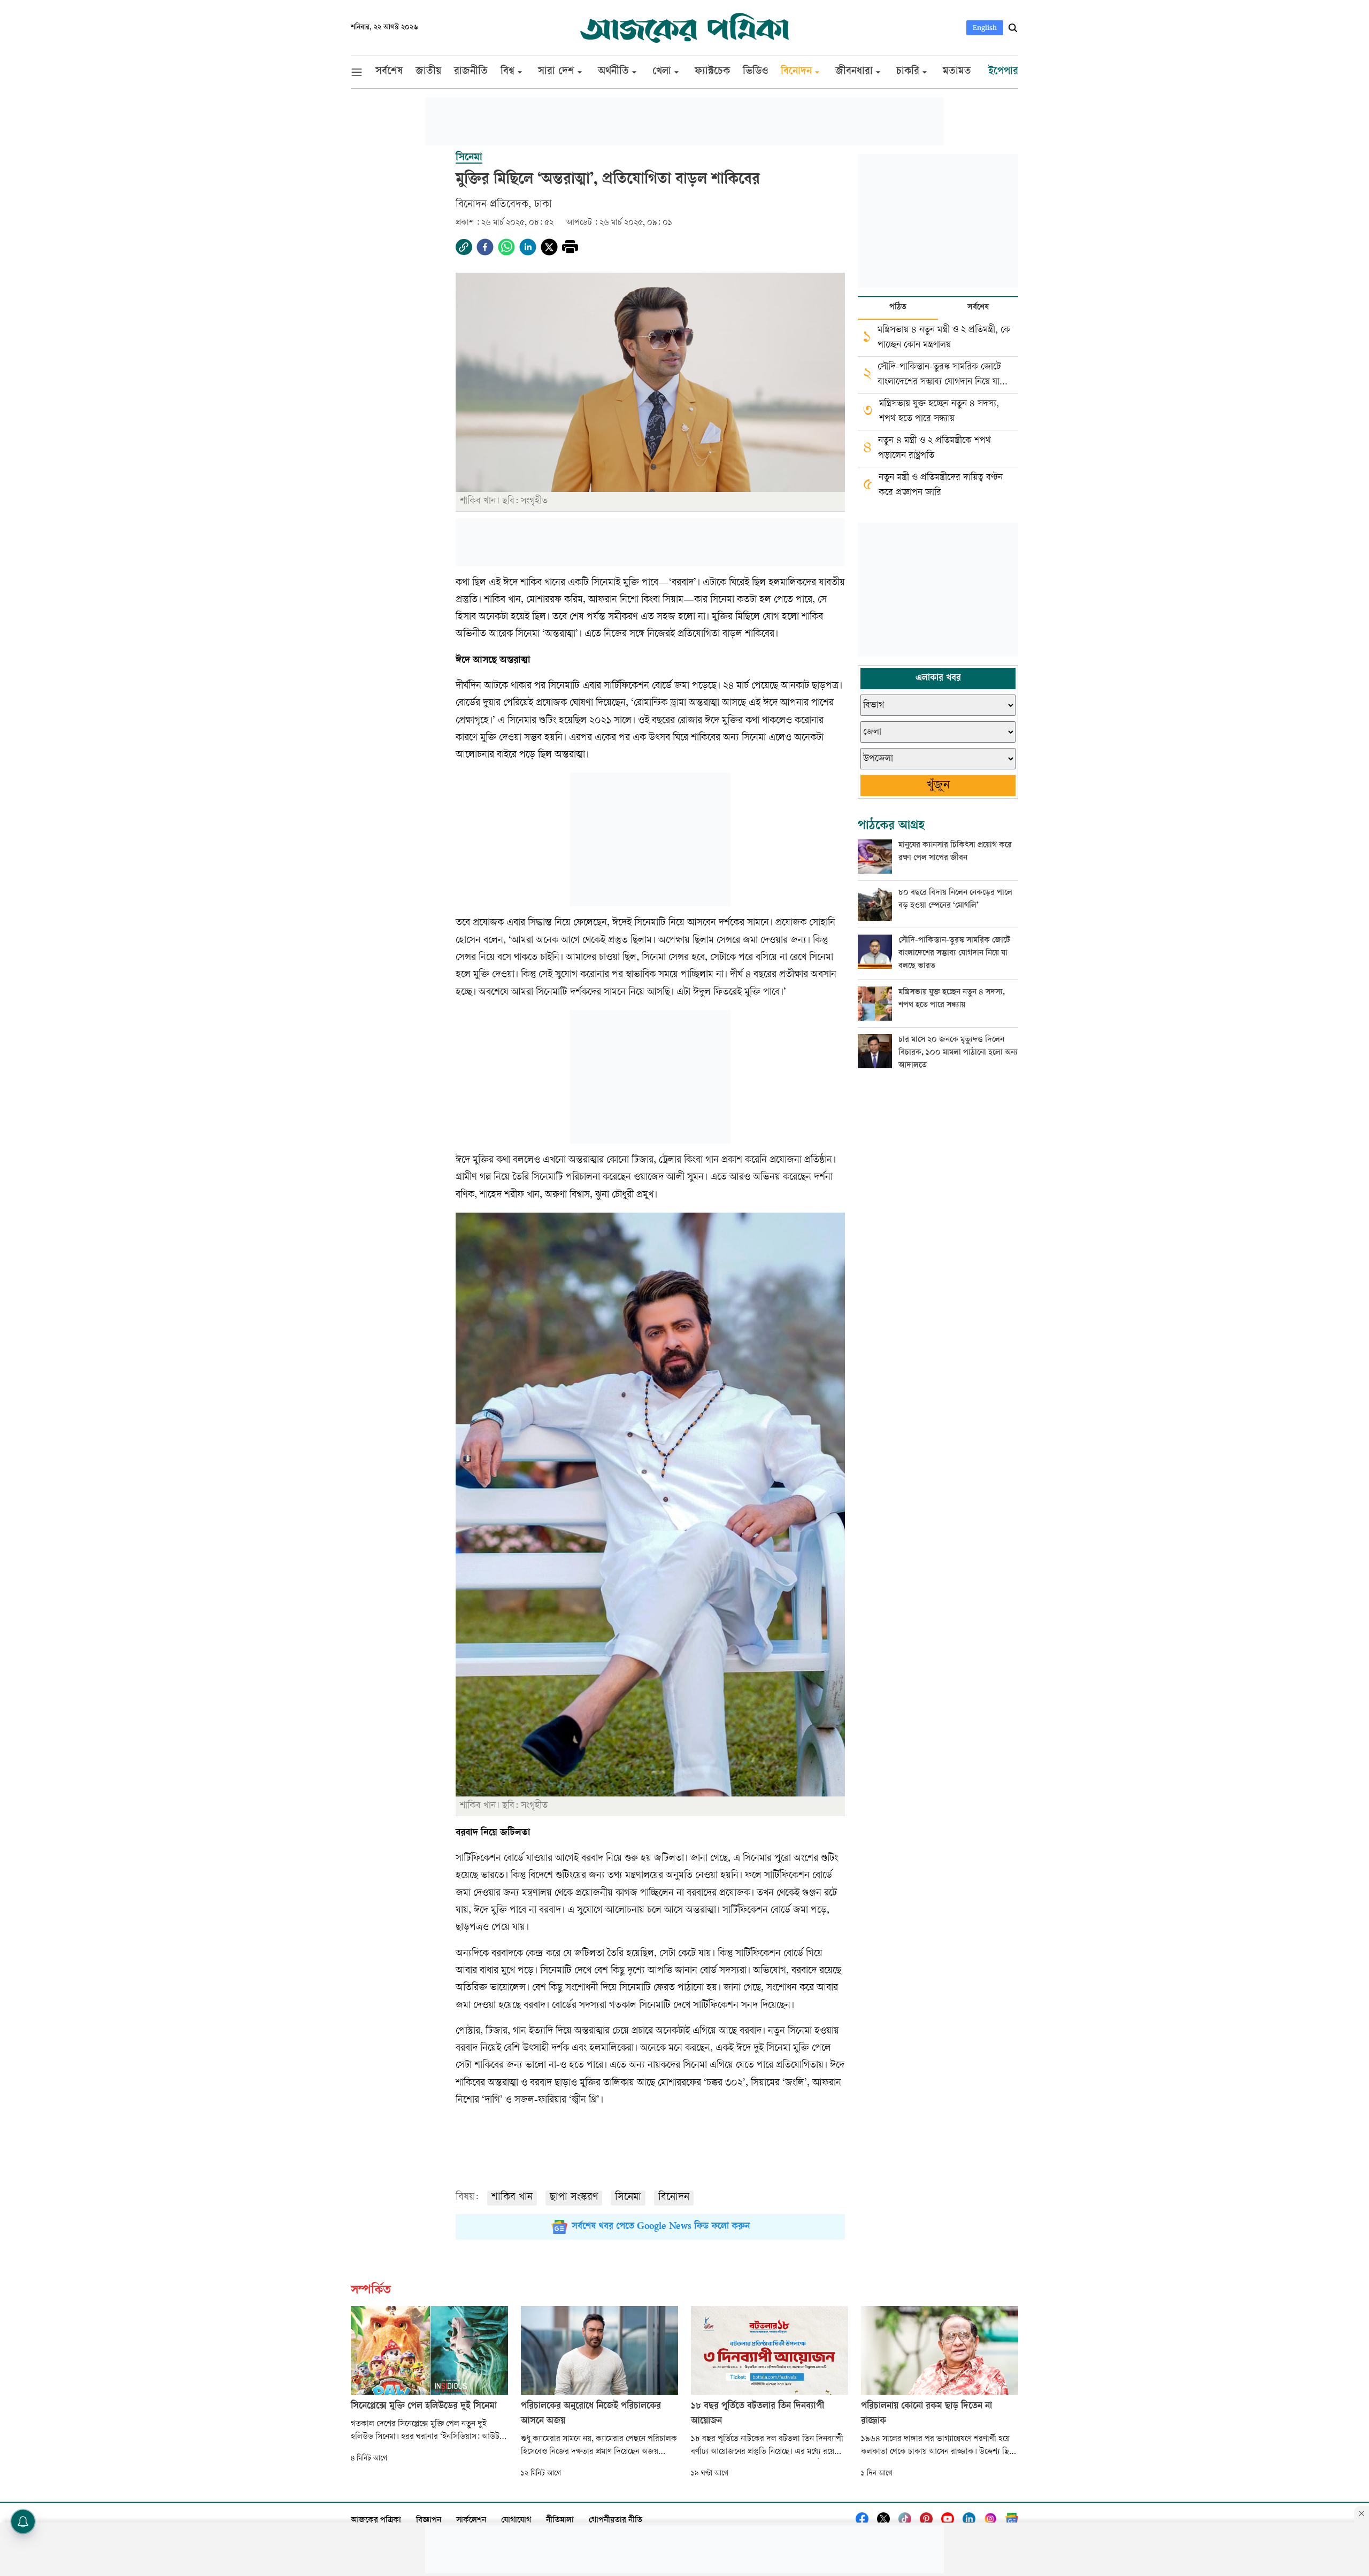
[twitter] (549, 247)
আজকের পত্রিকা (376, 2521)
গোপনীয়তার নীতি (616, 2521)
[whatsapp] (506, 247)
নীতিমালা (560, 2521)
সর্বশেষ (978, 308)
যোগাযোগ (516, 2521)
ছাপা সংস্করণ (574, 2198)
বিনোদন (674, 2198)
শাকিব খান (512, 2198)
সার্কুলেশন (471, 2521)
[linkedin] (528, 247)
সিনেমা (628, 2198)
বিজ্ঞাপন (429, 2521)
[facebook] (485, 247)
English (985, 28)
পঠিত (898, 308)
